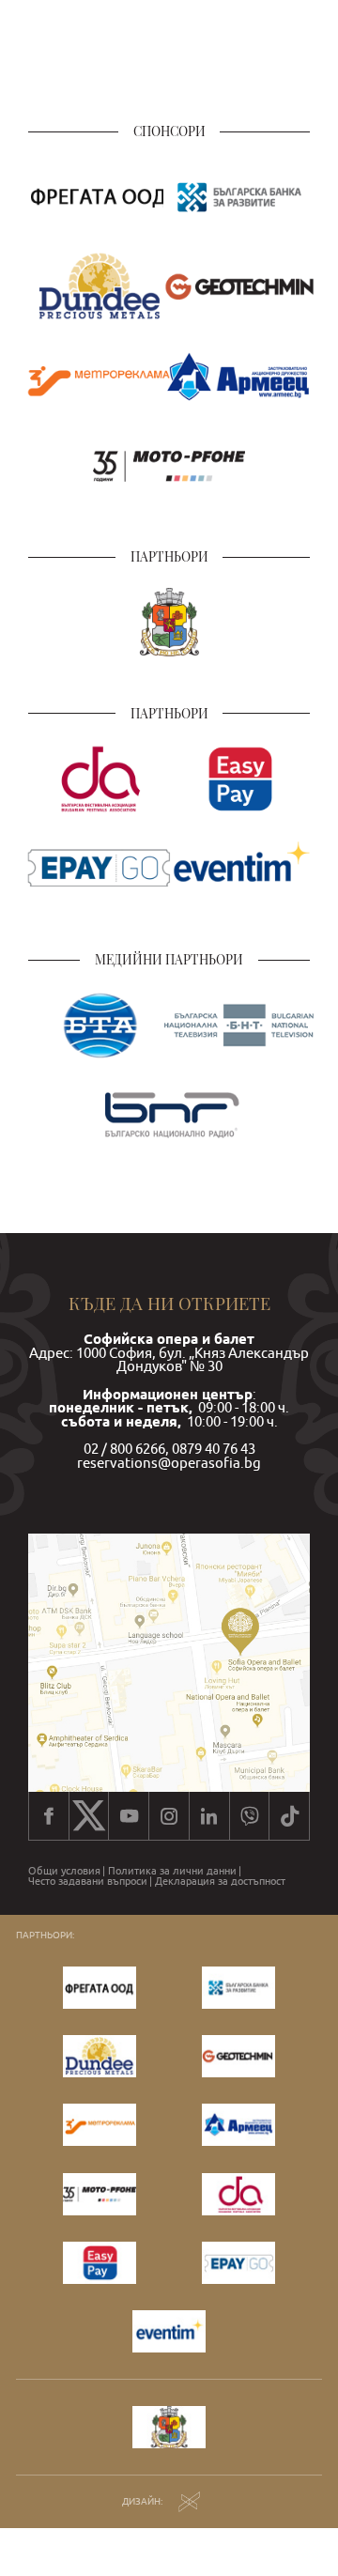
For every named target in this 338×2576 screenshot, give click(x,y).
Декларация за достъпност (220, 1882)
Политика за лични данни (172, 1871)
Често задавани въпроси (88, 1882)
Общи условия (64, 1871)
